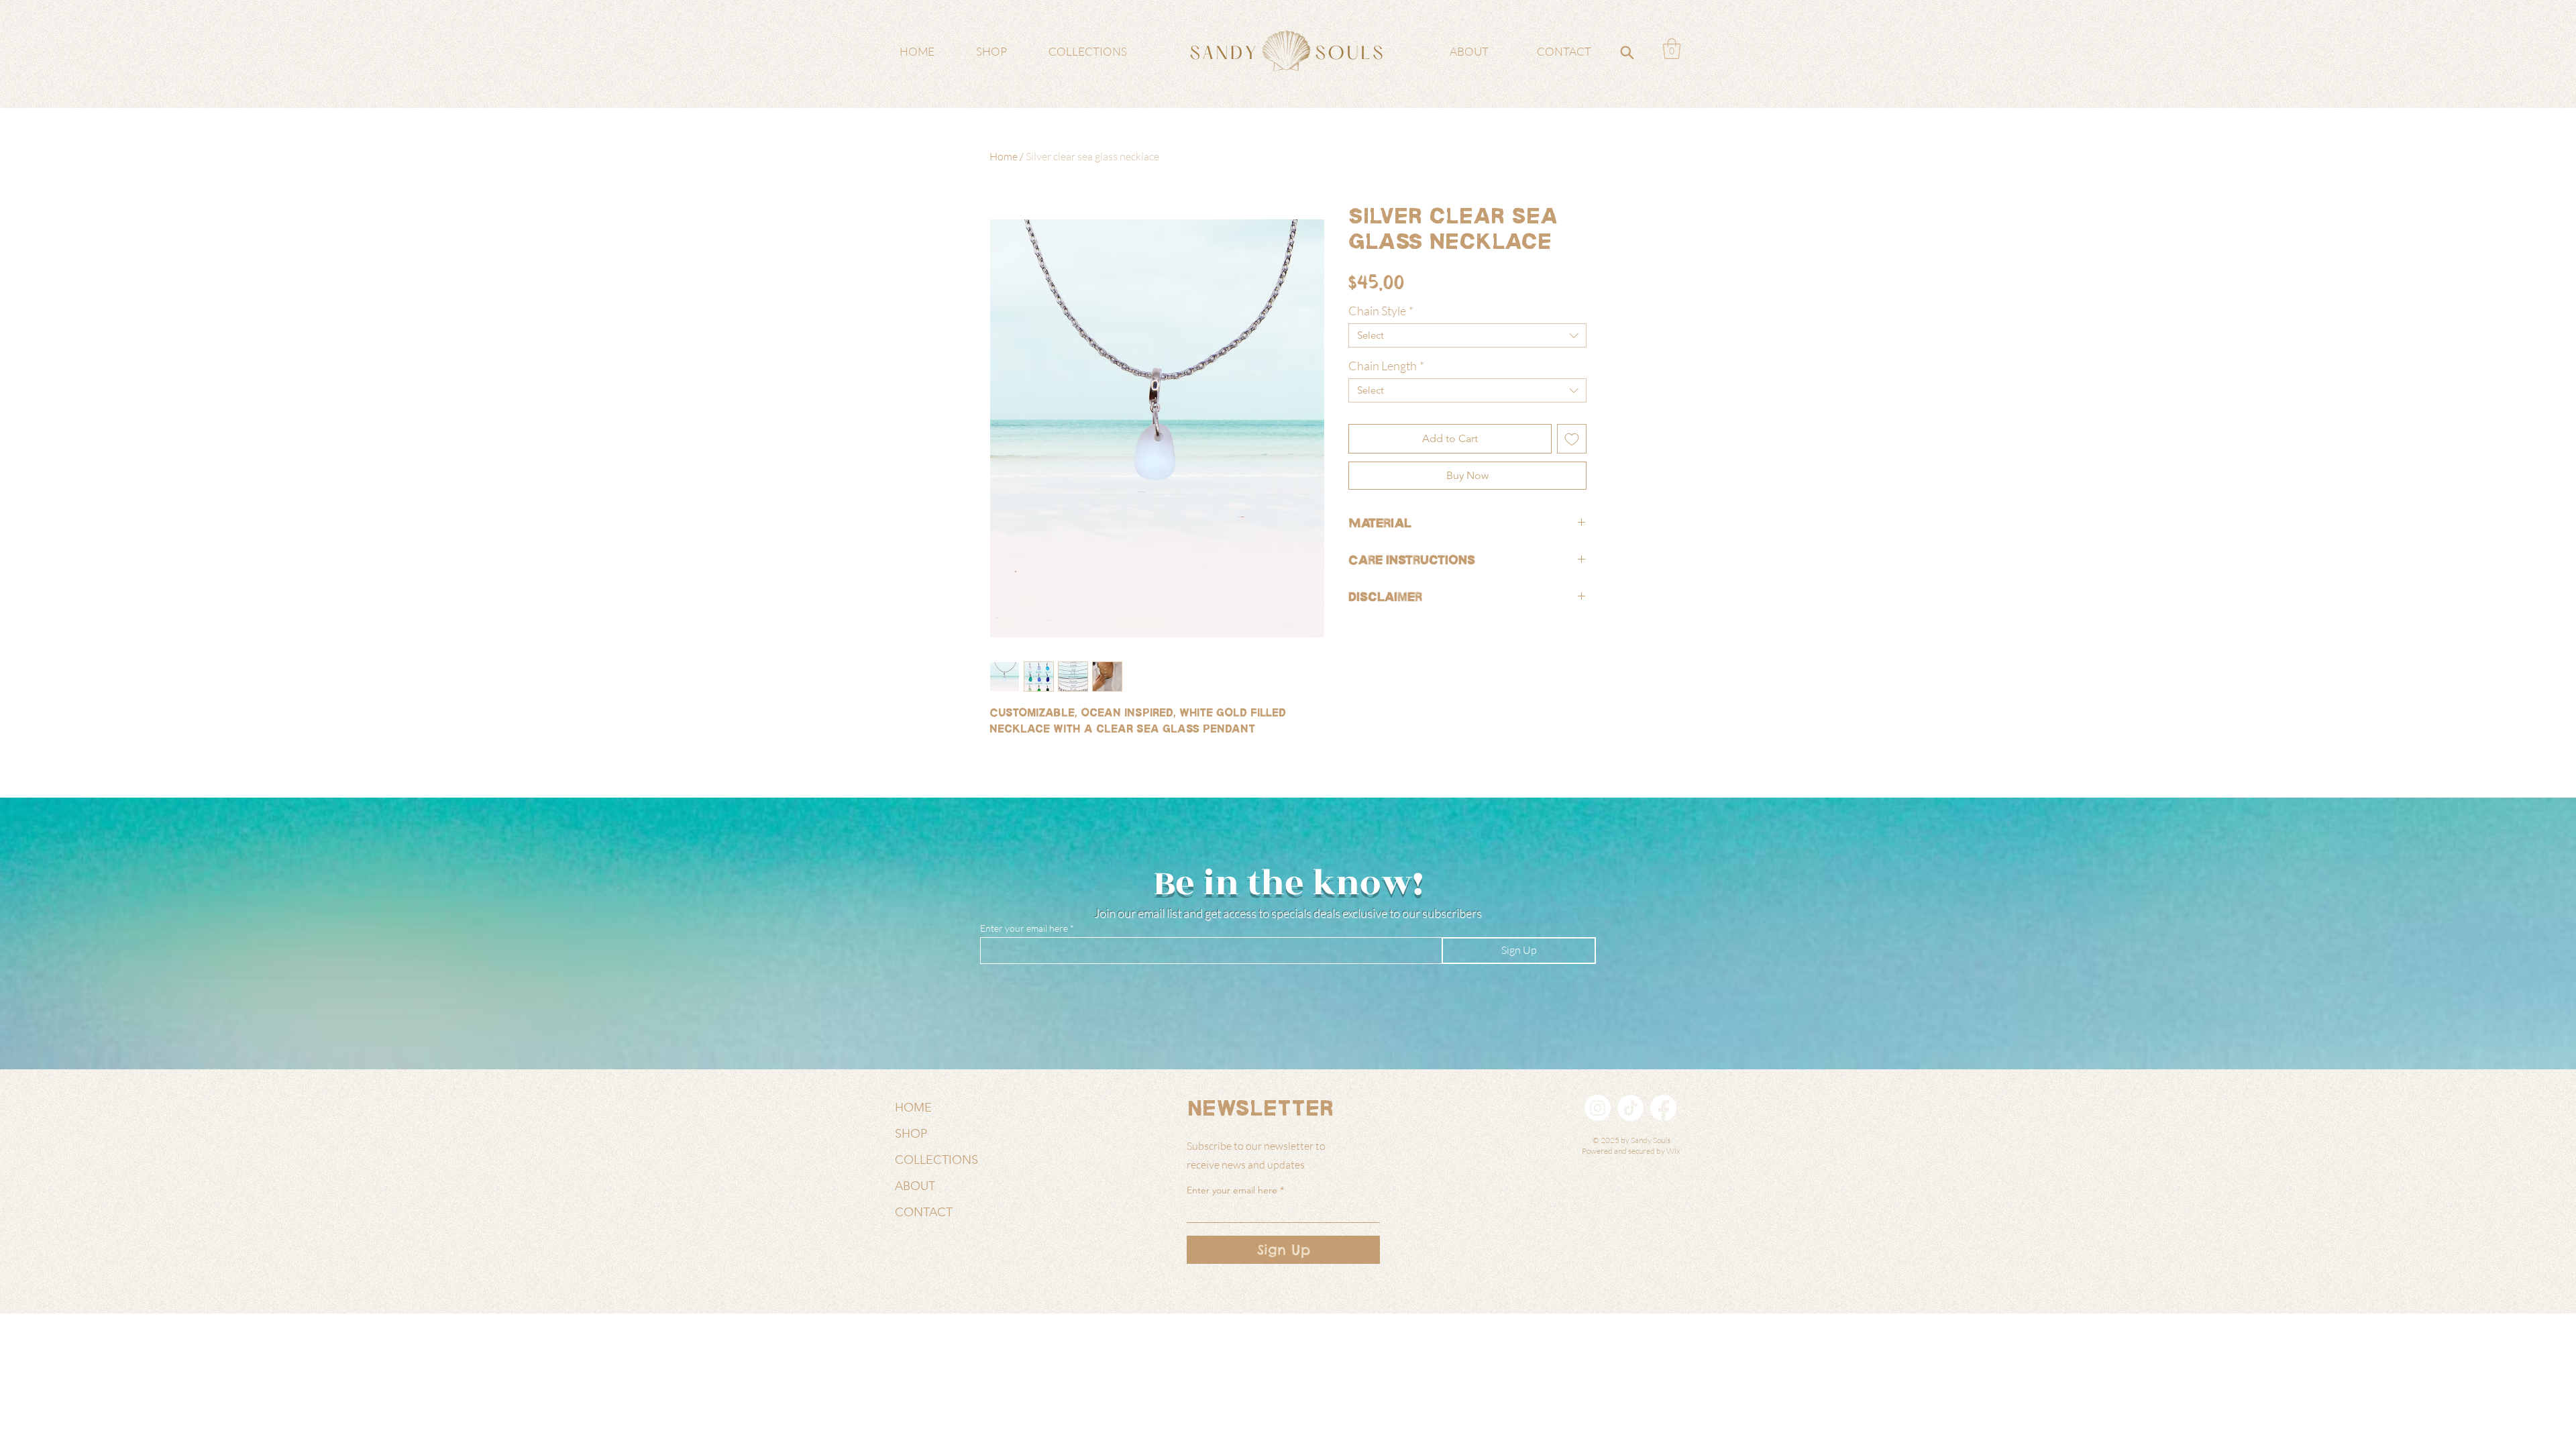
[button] (1672, 49)
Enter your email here (1024, 928)
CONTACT (924, 1212)
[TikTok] (1630, 1108)
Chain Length (1386, 366)
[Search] (1627, 52)
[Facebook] (1663, 1108)
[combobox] (1467, 335)
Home (1004, 156)
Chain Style (1381, 311)
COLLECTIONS (936, 1160)
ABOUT (915, 1186)
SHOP (911, 1134)
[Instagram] (1598, 1108)
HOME (913, 1108)
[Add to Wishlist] (1572, 439)
